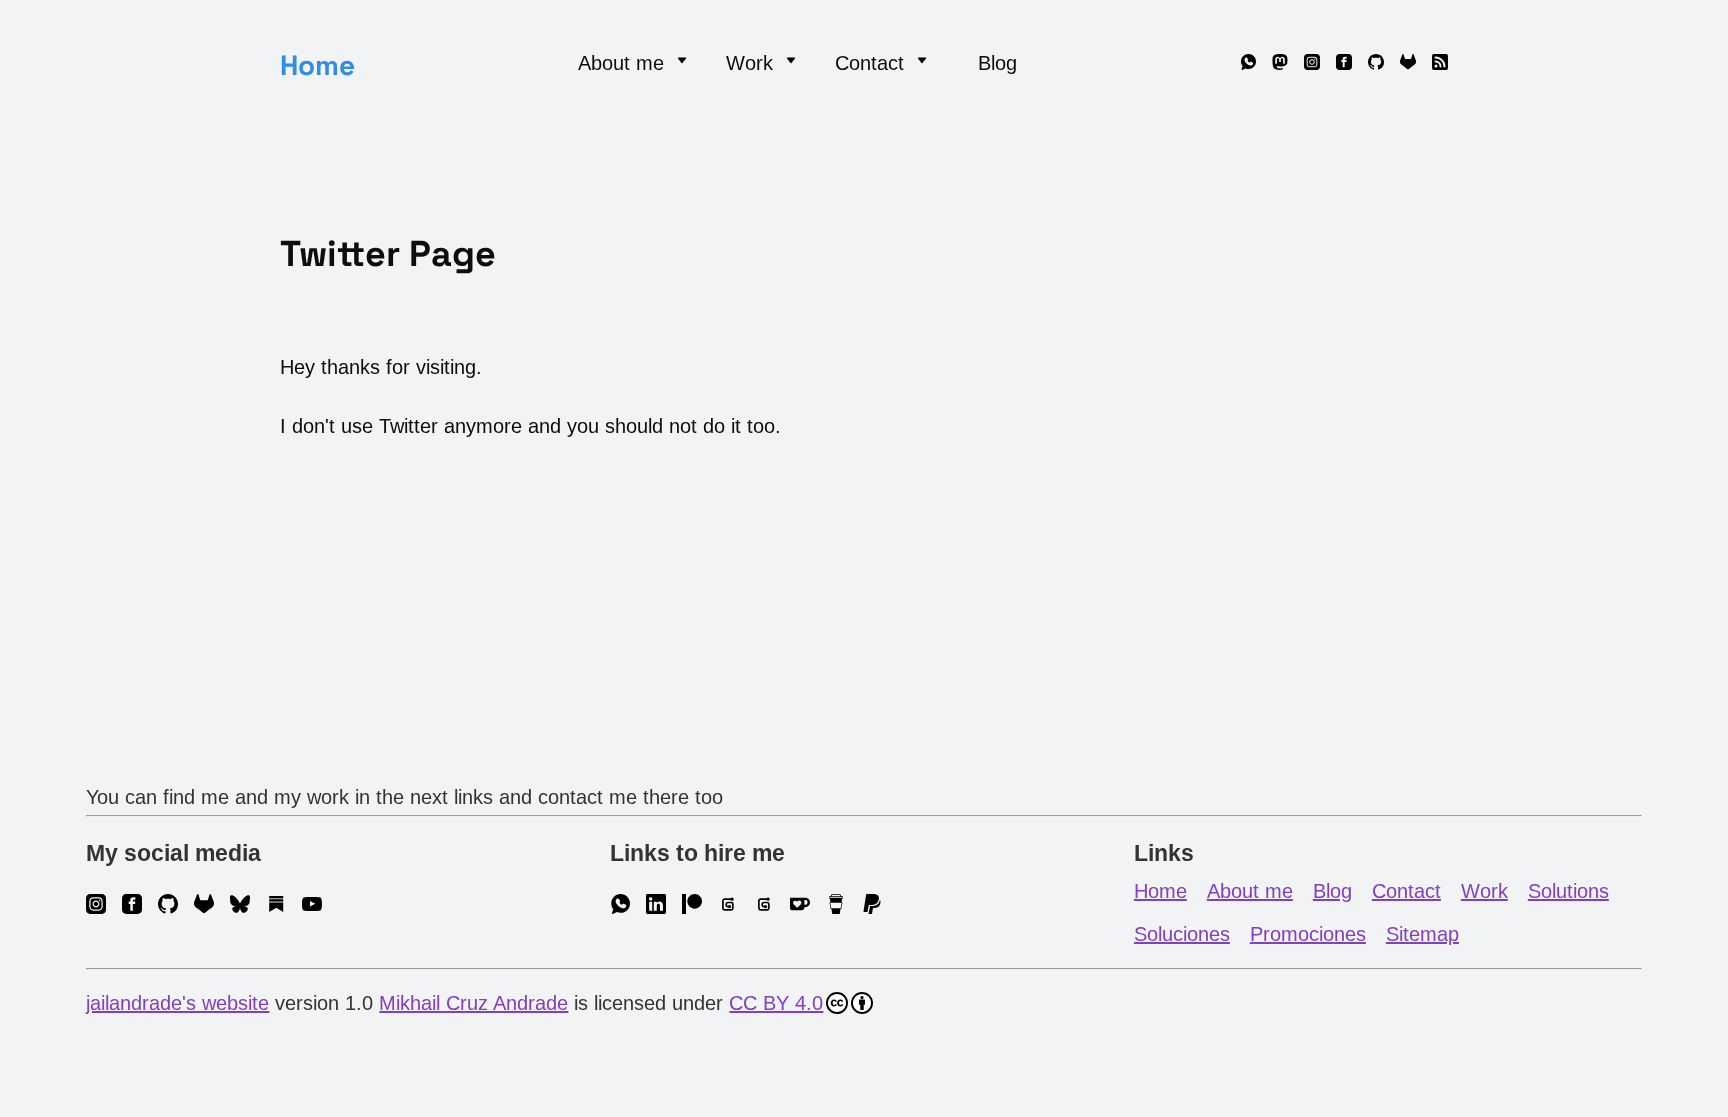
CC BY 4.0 (776, 1003)
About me (1250, 891)
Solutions (1568, 891)
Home (317, 65)
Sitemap (1422, 934)
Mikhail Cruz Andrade (473, 1003)
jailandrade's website (177, 1003)
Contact (1406, 891)
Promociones (1308, 934)
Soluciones (1182, 934)
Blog (997, 63)
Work (1484, 891)
